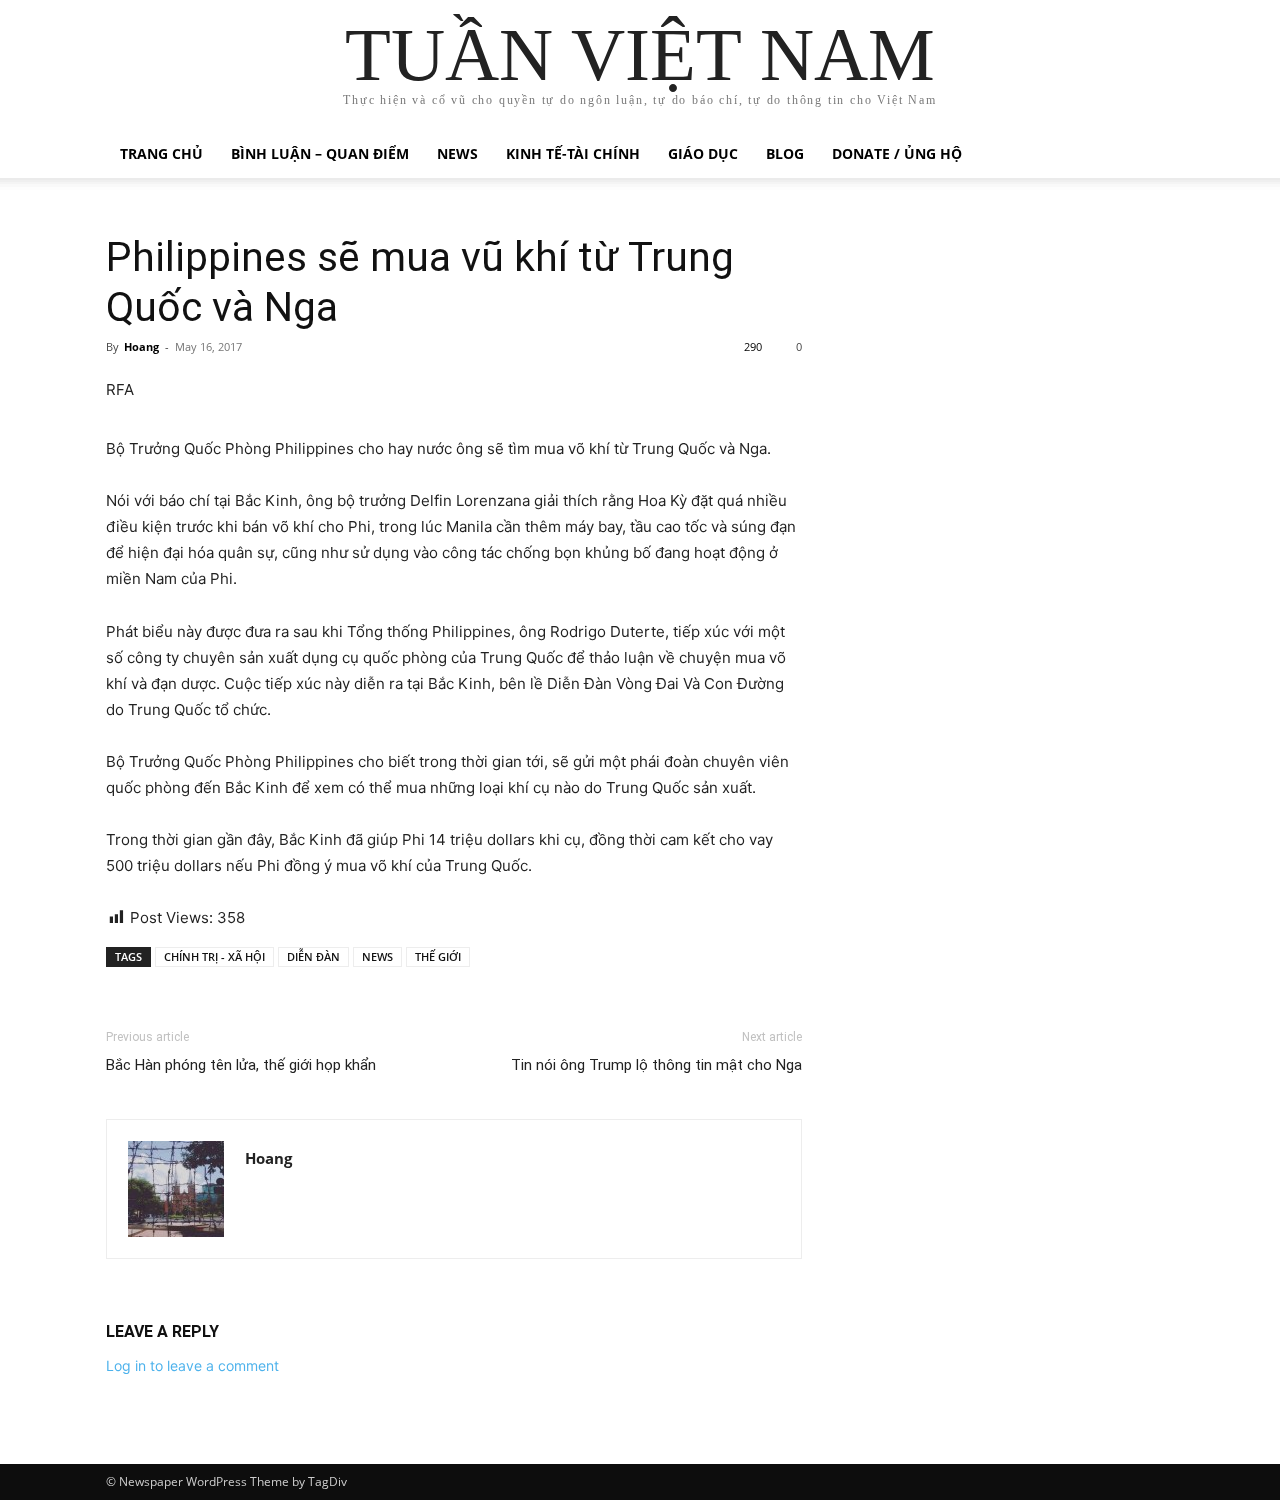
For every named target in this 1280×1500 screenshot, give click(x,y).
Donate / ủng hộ (897, 153)
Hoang (141, 346)
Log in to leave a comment (192, 1365)
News (457, 153)
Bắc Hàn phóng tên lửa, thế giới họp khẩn (241, 1065)
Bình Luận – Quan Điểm (320, 153)
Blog (785, 153)
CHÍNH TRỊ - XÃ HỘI (214, 956)
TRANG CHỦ (161, 153)
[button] (1150, 155)
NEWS (377, 956)
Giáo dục (703, 153)
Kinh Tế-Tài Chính (573, 153)
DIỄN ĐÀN (313, 956)
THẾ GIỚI (438, 956)
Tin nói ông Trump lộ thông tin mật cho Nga (656, 1065)
